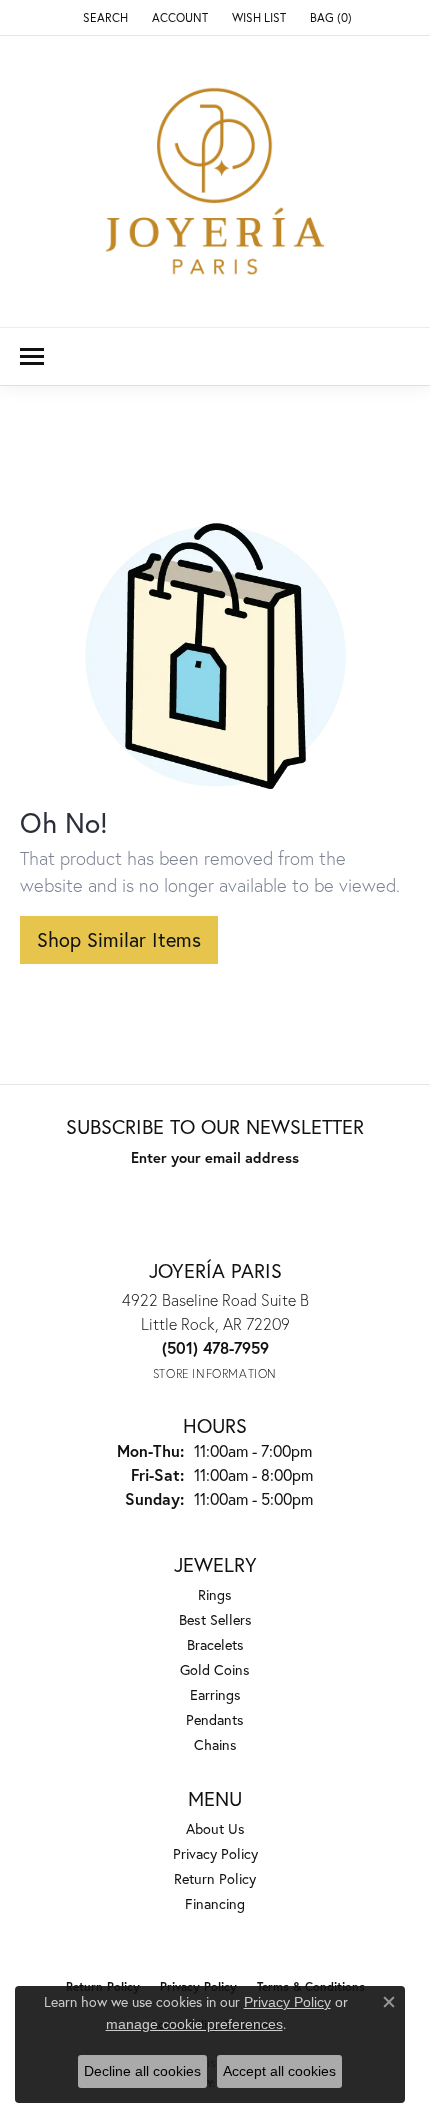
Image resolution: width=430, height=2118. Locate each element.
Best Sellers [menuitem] (215, 1619)
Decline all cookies (142, 2071)
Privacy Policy (215, 1853)
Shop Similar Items (119, 939)
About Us (215, 1828)
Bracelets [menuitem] (215, 1644)
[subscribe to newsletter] (325, 1194)
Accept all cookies (279, 2071)
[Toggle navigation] (32, 356)
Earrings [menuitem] (215, 1694)
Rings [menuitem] (215, 1594)
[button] (103, 17)
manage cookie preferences (194, 2024)
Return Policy (215, 1878)
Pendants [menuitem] (215, 1719)
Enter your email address (215, 1157)
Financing (215, 1903)
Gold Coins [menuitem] (215, 1669)
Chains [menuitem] (215, 1744)
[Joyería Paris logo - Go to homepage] (215, 181)
